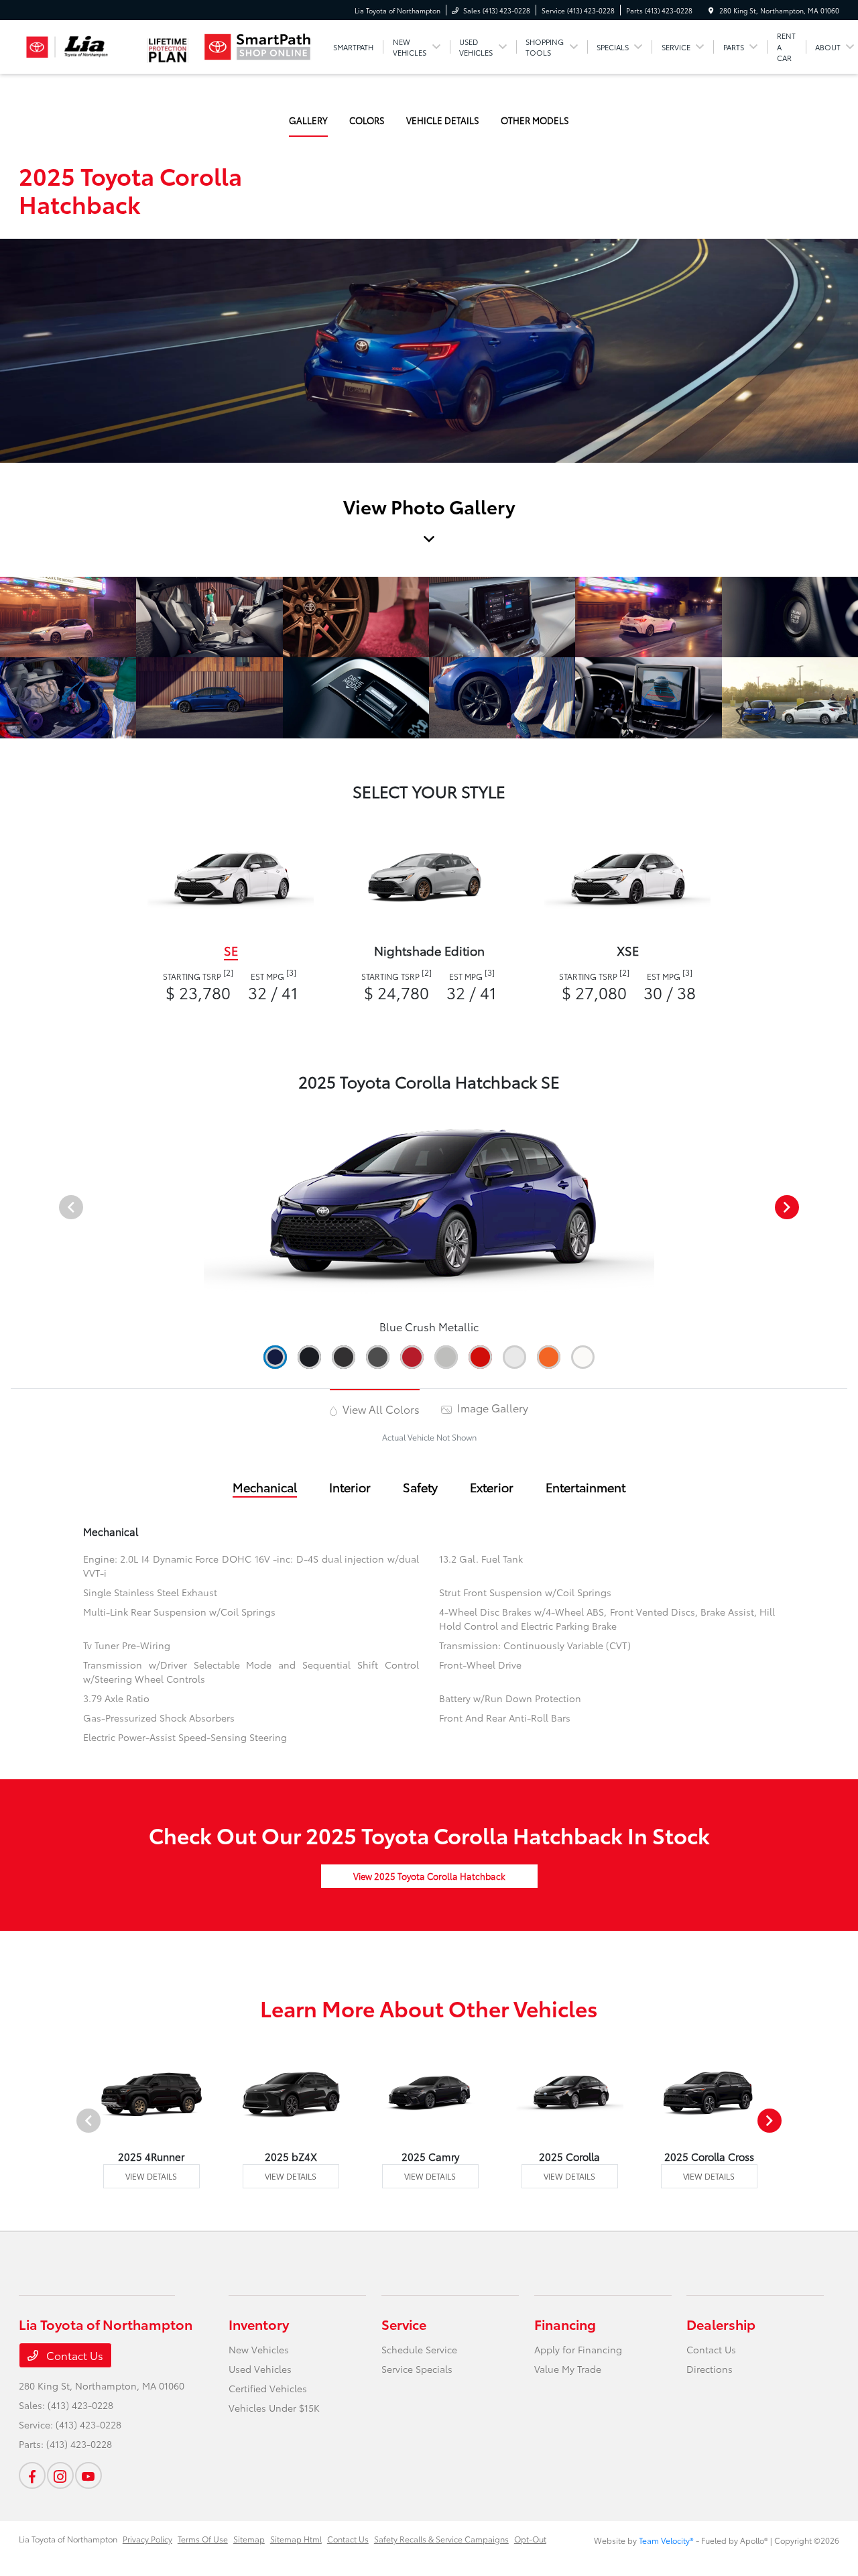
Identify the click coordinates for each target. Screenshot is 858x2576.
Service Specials (417, 2369)
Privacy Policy (147, 2539)
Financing (565, 2324)
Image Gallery (491, 1407)
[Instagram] (60, 2475)
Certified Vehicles (268, 2388)
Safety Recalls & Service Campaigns (441, 2539)
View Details (151, 2176)
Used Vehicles (260, 2369)
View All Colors (380, 1409)
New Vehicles (259, 2349)
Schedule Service (419, 2349)
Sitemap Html (296, 2539)
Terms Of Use (203, 2539)
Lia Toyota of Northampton (68, 2539)
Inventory (259, 2324)
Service (404, 2324)
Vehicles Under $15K (274, 2408)
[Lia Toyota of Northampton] (79, 47)
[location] (711, 10)
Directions (710, 2369)
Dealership (721, 2324)
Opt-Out (530, 2539)
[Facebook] (32, 2475)
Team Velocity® (666, 2540)
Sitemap (249, 2539)
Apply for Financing (578, 2349)
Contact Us (73, 2355)
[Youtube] (88, 2475)
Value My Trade (568, 2369)
